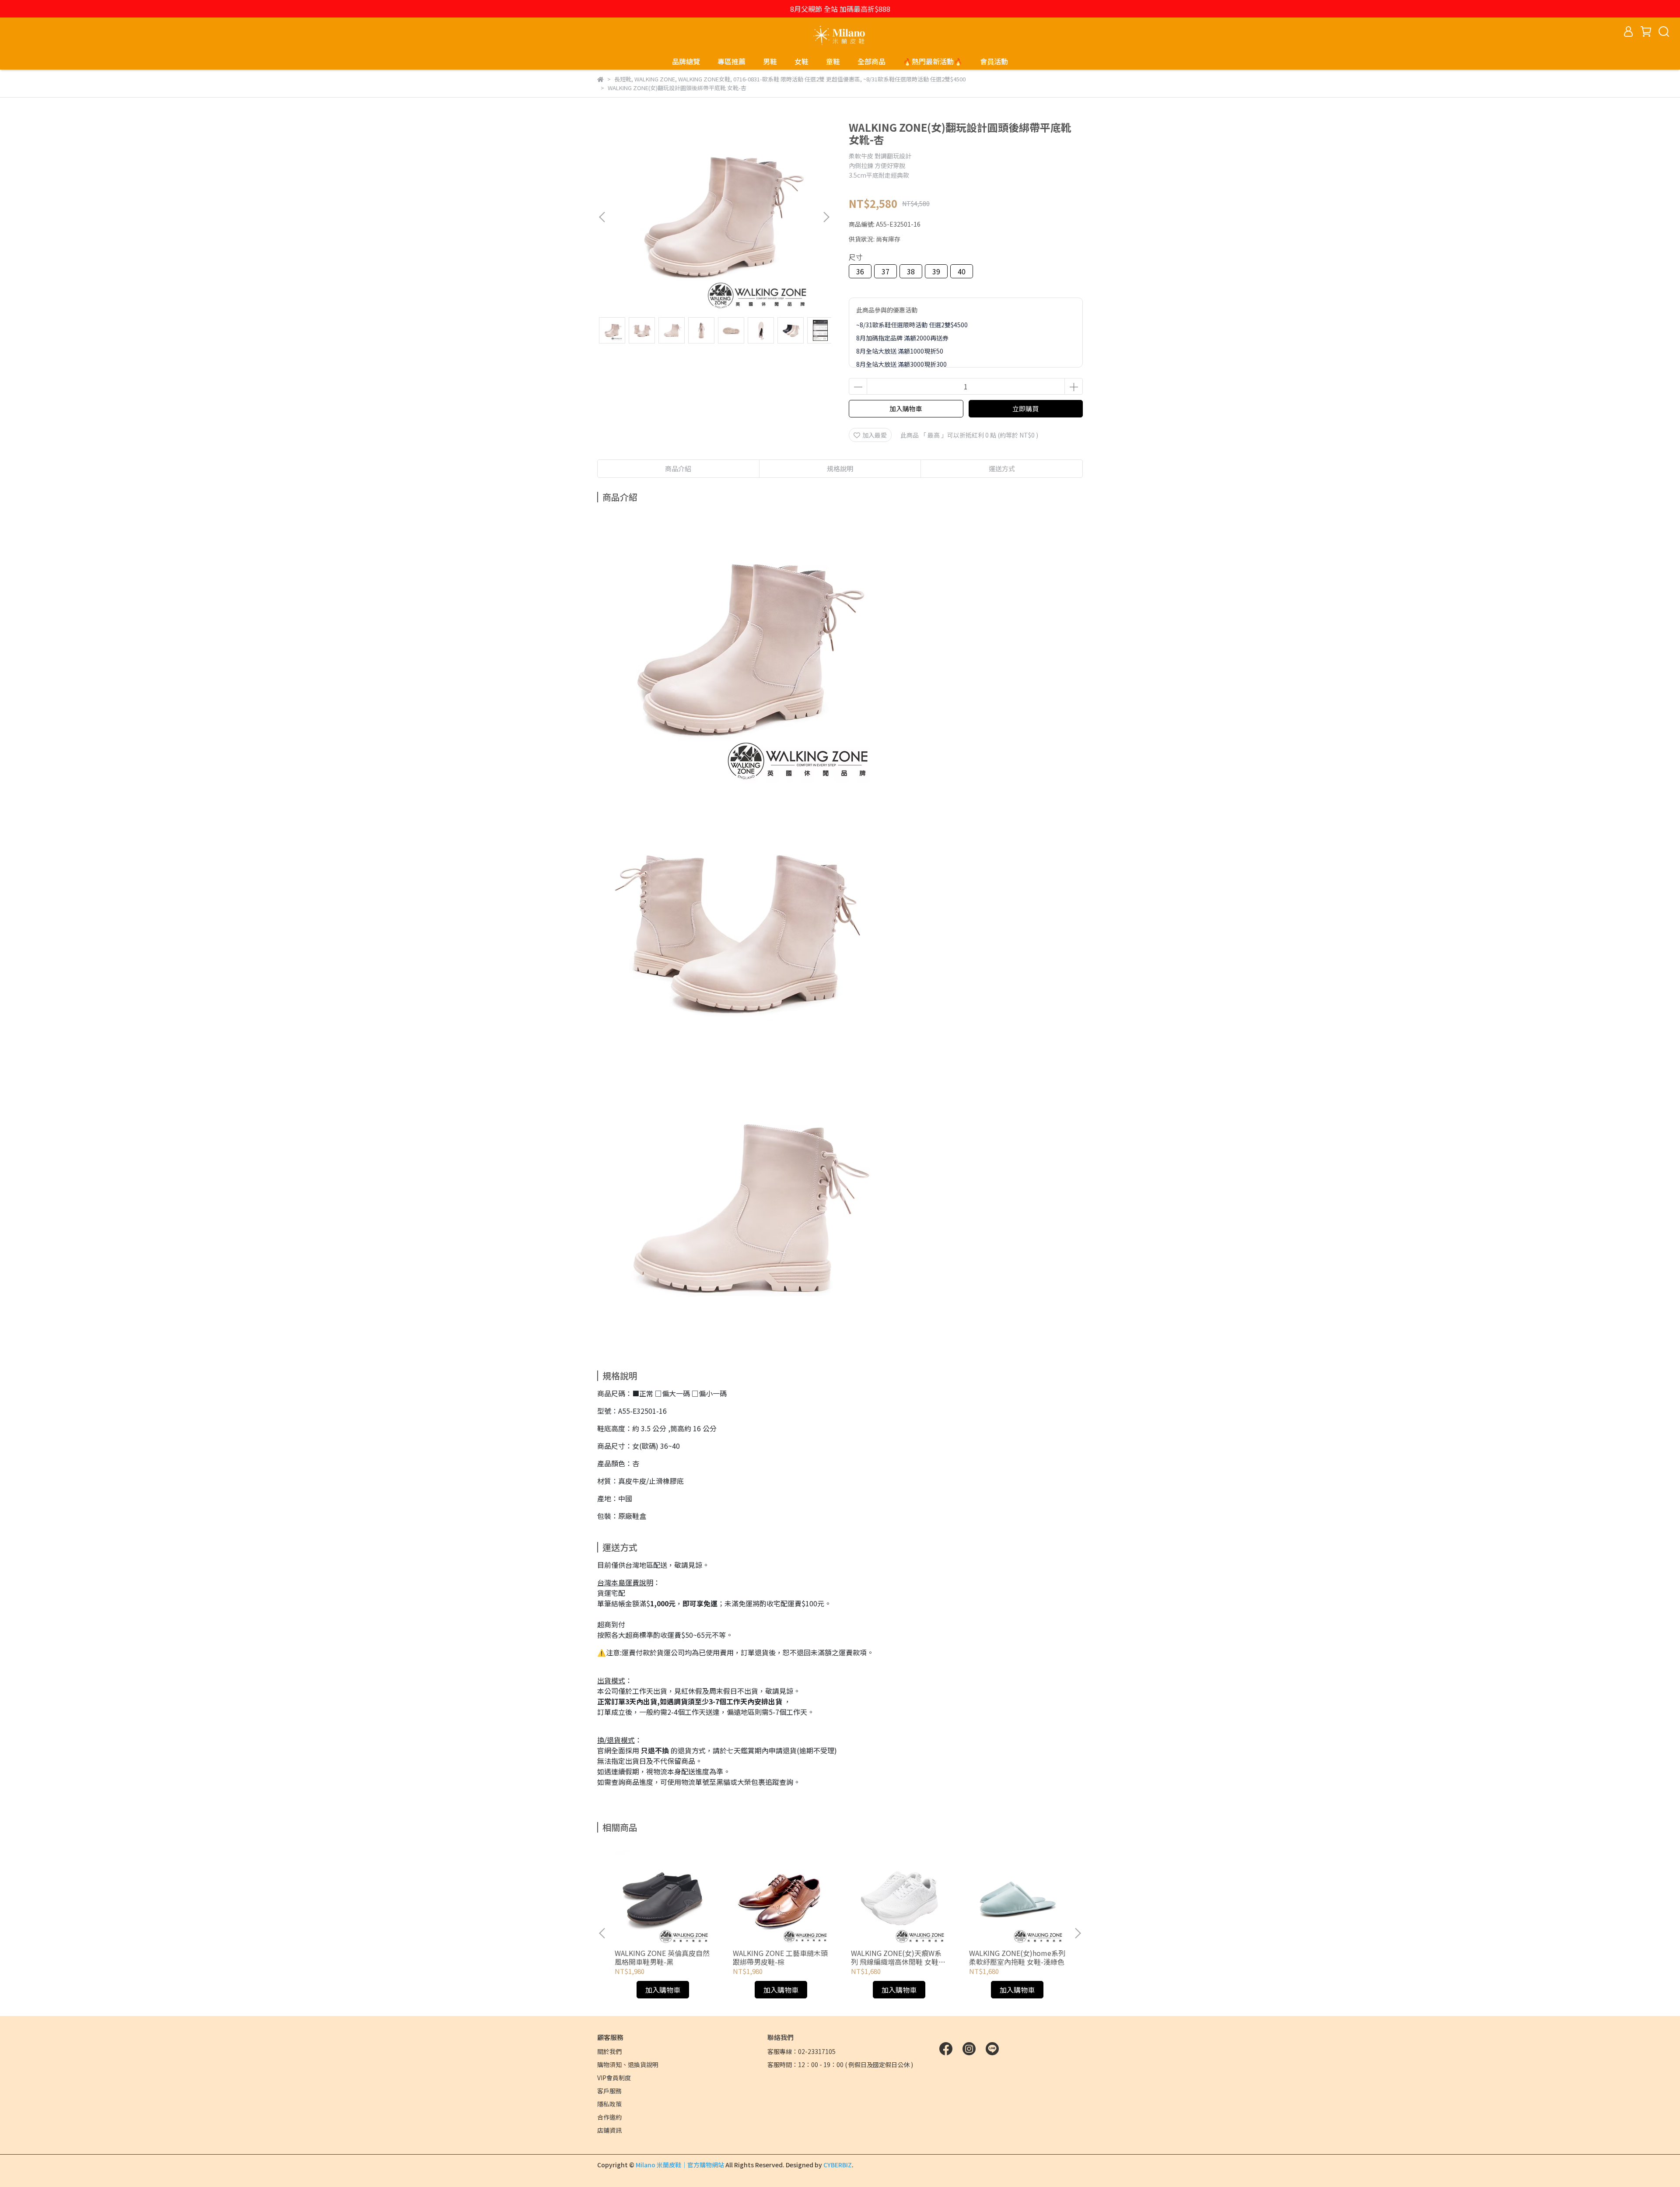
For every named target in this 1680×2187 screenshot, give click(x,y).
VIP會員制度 (614, 2078)
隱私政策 (609, 2104)
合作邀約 (609, 2117)
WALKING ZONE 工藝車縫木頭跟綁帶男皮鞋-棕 (780, 1957)
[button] (826, 217)
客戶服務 (609, 2091)
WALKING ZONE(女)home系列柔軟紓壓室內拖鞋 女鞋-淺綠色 (1017, 1957)
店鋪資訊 (609, 2130)
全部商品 (871, 61)
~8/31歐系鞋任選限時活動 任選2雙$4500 (912, 325)
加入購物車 (906, 408)
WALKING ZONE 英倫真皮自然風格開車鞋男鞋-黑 (662, 1957)
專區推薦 (731, 61)
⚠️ (602, 1652)
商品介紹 (678, 468)
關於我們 (609, 2051)
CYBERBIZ (838, 2165)
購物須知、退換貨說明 (628, 2064)
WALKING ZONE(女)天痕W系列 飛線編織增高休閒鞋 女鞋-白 (896, 1957)
